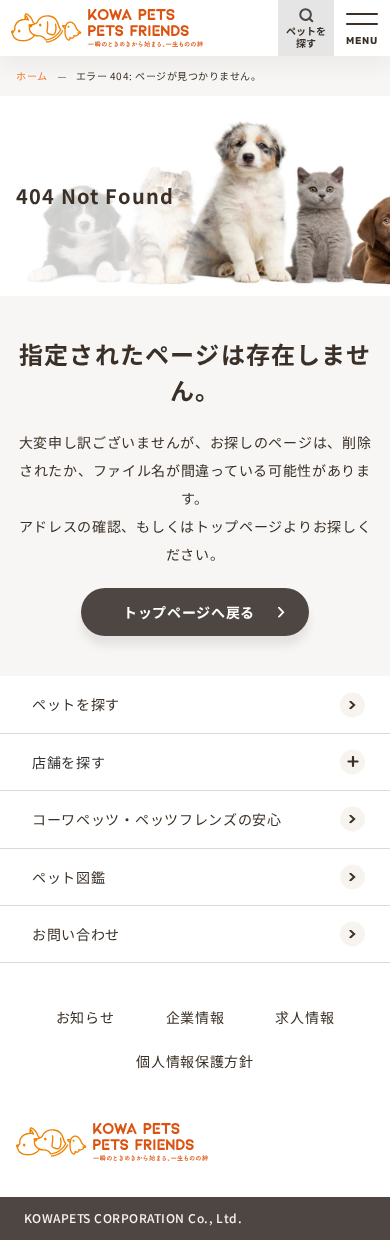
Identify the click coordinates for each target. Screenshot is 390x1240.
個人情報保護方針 (195, 1061)
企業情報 (195, 1017)
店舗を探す (69, 762)
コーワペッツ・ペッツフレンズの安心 (157, 819)
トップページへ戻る (189, 612)
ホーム (32, 75)
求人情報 (304, 1017)
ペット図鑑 (69, 877)
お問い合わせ (76, 934)
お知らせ (85, 1017)
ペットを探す (306, 36)
